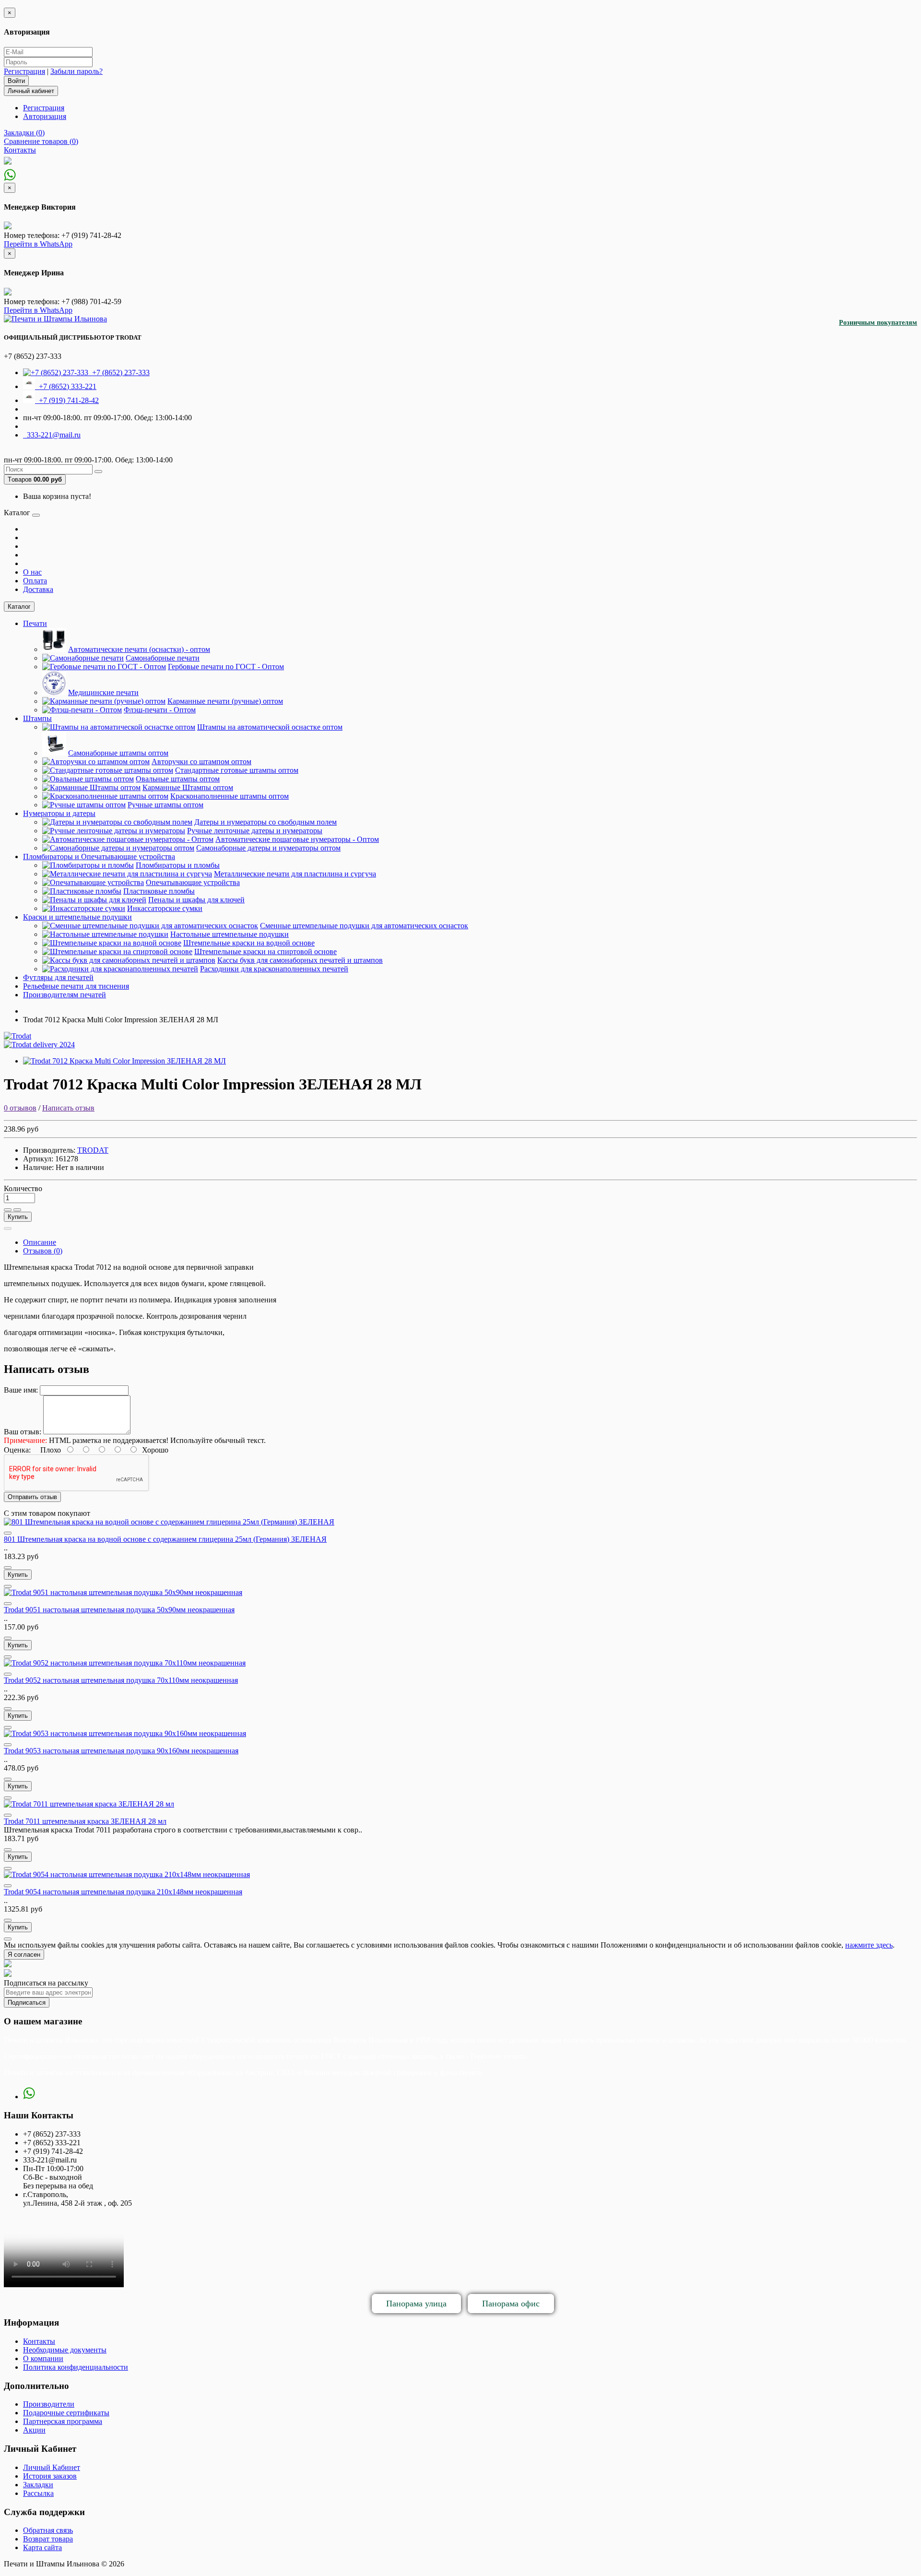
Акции (34, 2430)
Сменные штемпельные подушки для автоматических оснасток (364, 926)
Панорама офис (511, 2304)
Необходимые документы (65, 2350)
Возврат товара (48, 2539)
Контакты (39, 2341)
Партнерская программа (63, 2421)
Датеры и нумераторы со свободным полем (266, 822)
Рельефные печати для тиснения (76, 986)
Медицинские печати (103, 692)
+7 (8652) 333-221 (66, 386)
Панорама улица (416, 2304)
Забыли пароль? (77, 71)
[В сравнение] (17, 1210)
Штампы (37, 718)
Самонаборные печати (163, 658)
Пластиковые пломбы (159, 891)
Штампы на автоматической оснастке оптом (270, 727)
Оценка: (17, 1450)
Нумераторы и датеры (59, 813)
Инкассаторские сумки (165, 908)
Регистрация (24, 71)
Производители (49, 2404)
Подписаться (27, 2003)
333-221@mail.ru (52, 435)
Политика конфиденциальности (76, 2367)
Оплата (35, 581)
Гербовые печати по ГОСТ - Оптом (226, 667)
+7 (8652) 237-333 (119, 372)
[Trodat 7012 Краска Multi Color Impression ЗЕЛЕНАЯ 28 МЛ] (124, 1061)
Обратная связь (48, 2530)
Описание (40, 1242)
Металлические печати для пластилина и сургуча (295, 874)
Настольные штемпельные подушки (230, 934)
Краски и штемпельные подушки (77, 917)
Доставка (38, 589)
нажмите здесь (869, 1945)
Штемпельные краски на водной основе (249, 943)
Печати (35, 623)
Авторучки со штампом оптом (201, 762)
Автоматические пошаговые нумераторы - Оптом (297, 839)
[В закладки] (8, 1210)
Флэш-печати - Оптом (160, 710)
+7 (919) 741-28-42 (67, 400)
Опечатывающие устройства (193, 882)
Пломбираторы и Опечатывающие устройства (99, 857)
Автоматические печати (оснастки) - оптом (139, 649)
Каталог (19, 607)
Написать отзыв (68, 1108)
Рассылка (38, 2493)
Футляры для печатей (58, 977)
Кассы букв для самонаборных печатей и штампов (300, 960)
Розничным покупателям (878, 323)
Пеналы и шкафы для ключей (196, 900)
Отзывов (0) (43, 1251)
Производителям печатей (65, 995)
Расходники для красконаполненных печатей (274, 969)
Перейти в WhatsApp (38, 244)
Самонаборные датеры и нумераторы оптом (268, 848)
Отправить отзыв (32, 1497)
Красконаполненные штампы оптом (230, 796)
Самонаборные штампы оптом (118, 753)
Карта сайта (42, 2547)
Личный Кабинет (52, 2467)
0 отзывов (20, 1108)
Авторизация (45, 116)
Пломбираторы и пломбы (178, 865)
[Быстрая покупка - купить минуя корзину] (8, 1229)
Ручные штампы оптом (165, 805)
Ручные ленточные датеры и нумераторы (255, 831)
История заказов (50, 2476)
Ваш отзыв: (23, 1432)
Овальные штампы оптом (178, 779)
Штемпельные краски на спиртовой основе (266, 951)
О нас (32, 572)
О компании (43, 2358)
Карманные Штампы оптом (188, 787)
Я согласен (24, 1955)
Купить (18, 1217)
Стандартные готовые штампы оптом (237, 770)
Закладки (38, 2485)
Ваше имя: (21, 1390)
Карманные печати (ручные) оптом (225, 701)
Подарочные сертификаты (66, 2413)
